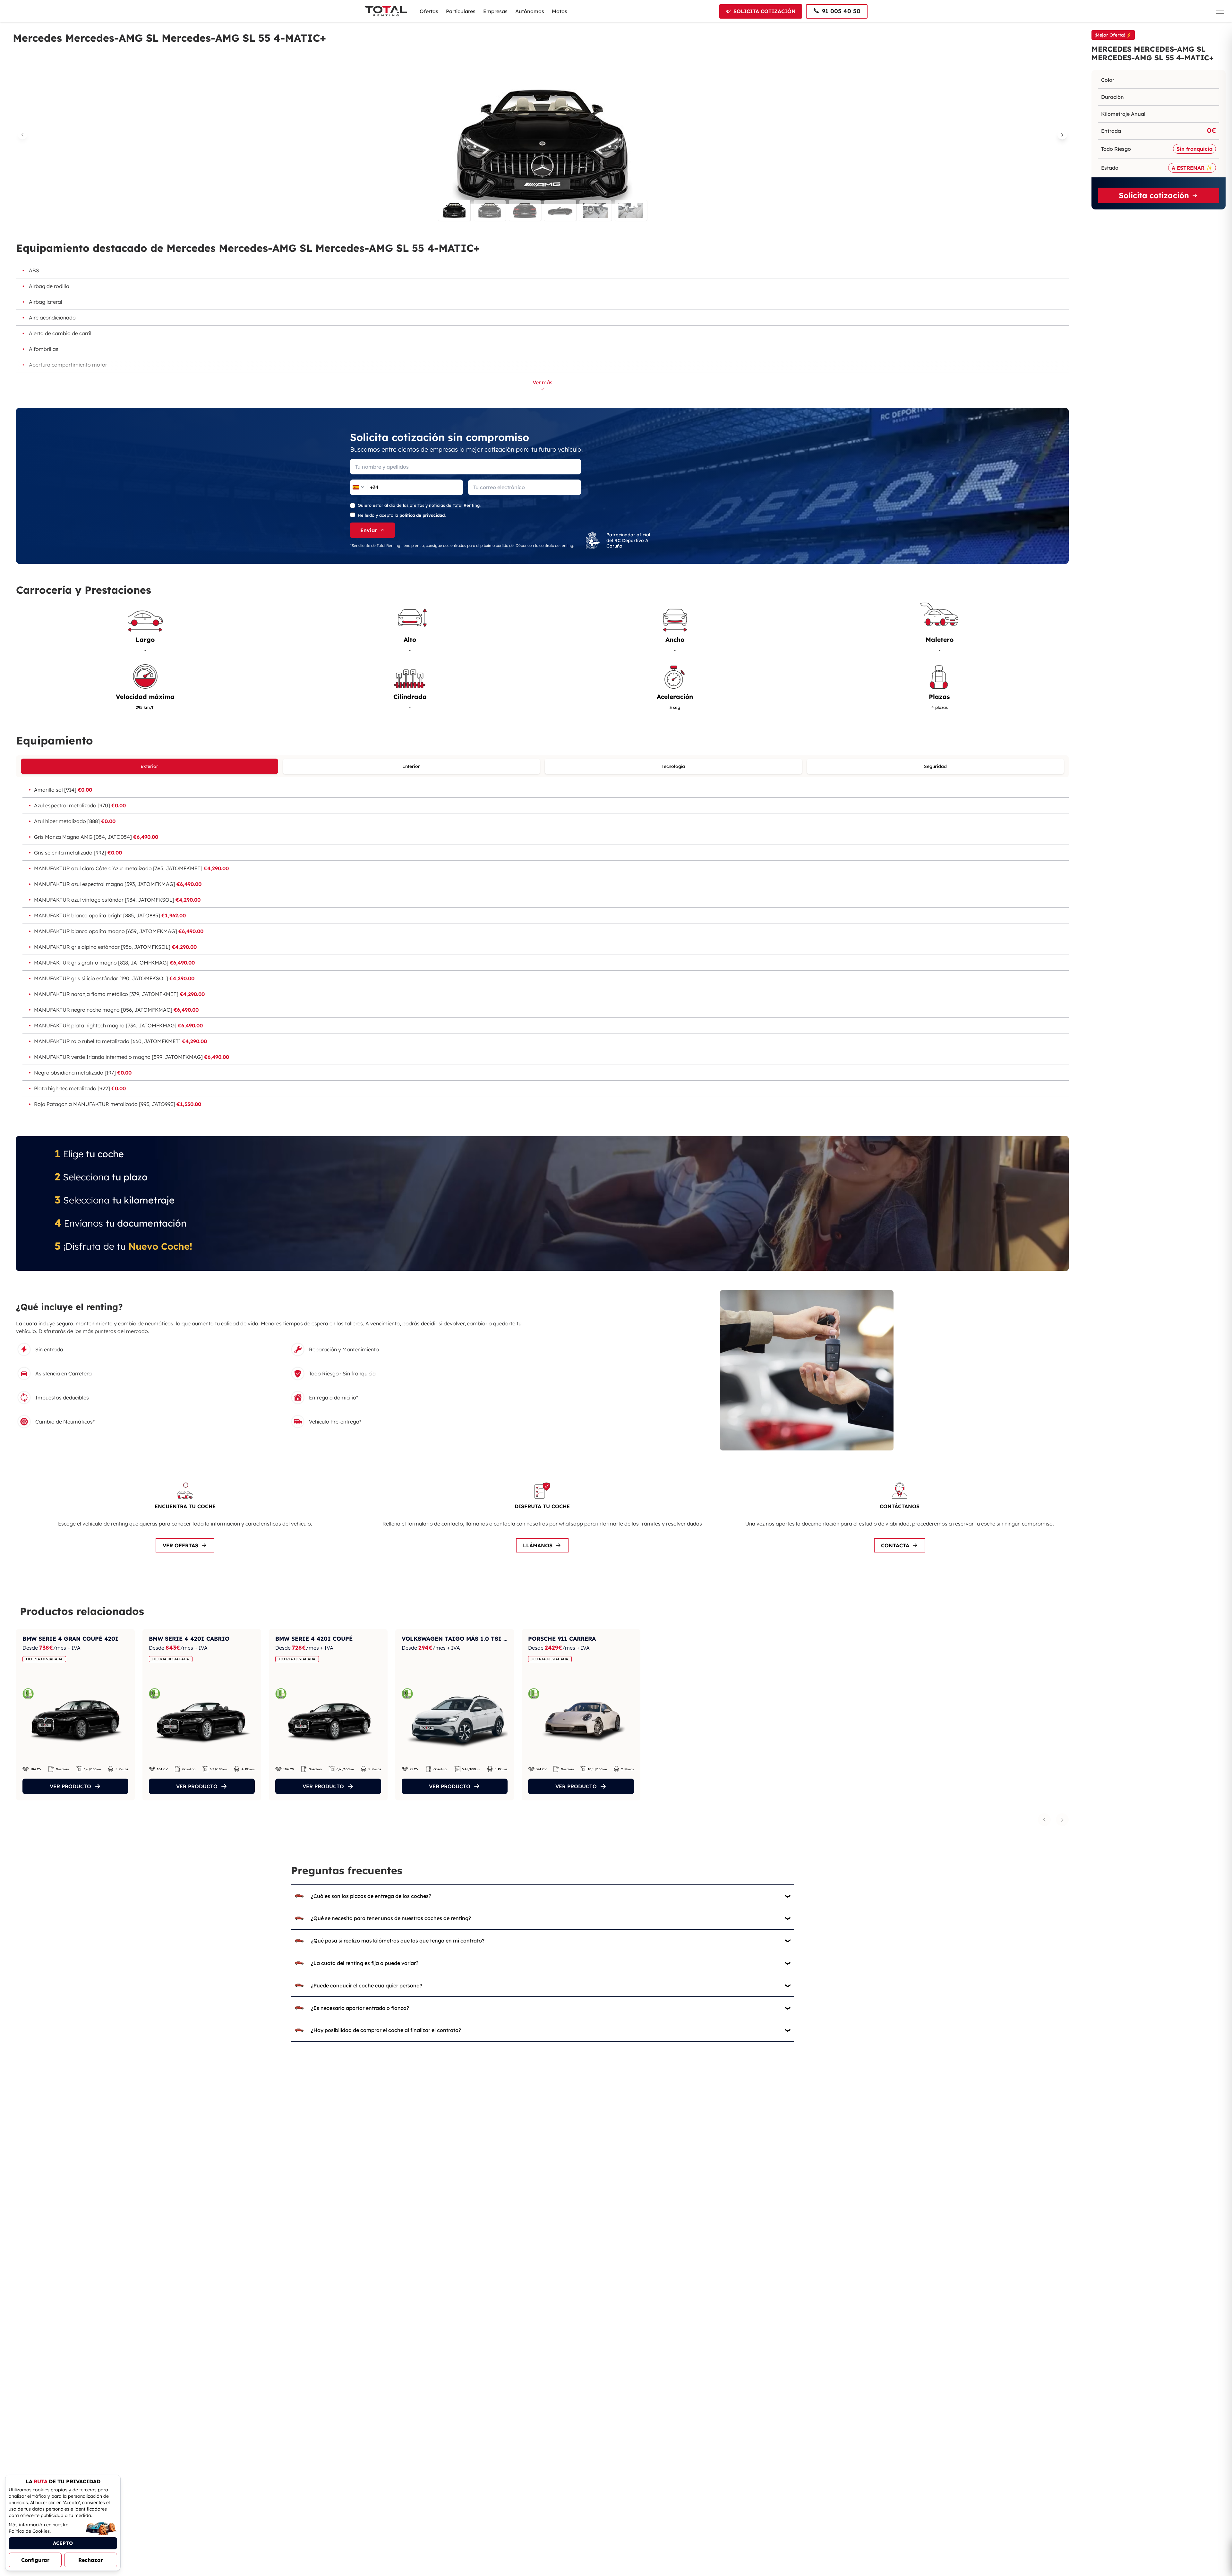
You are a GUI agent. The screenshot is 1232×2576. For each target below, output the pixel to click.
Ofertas (429, 11)
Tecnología (673, 766)
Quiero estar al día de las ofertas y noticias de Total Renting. (419, 505)
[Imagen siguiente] (1062, 135)
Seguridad (935, 766)
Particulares (461, 11)
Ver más (543, 382)
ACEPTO (63, 2543)
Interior (411, 766)
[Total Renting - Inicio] (386, 11)
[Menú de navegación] (1220, 11)
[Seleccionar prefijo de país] (359, 487)
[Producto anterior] (1044, 1820)
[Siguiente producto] (1062, 1820)
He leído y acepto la (402, 515)
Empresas (495, 11)
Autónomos (530, 11)
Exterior (149, 766)
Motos (560, 11)
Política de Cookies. (30, 2531)
